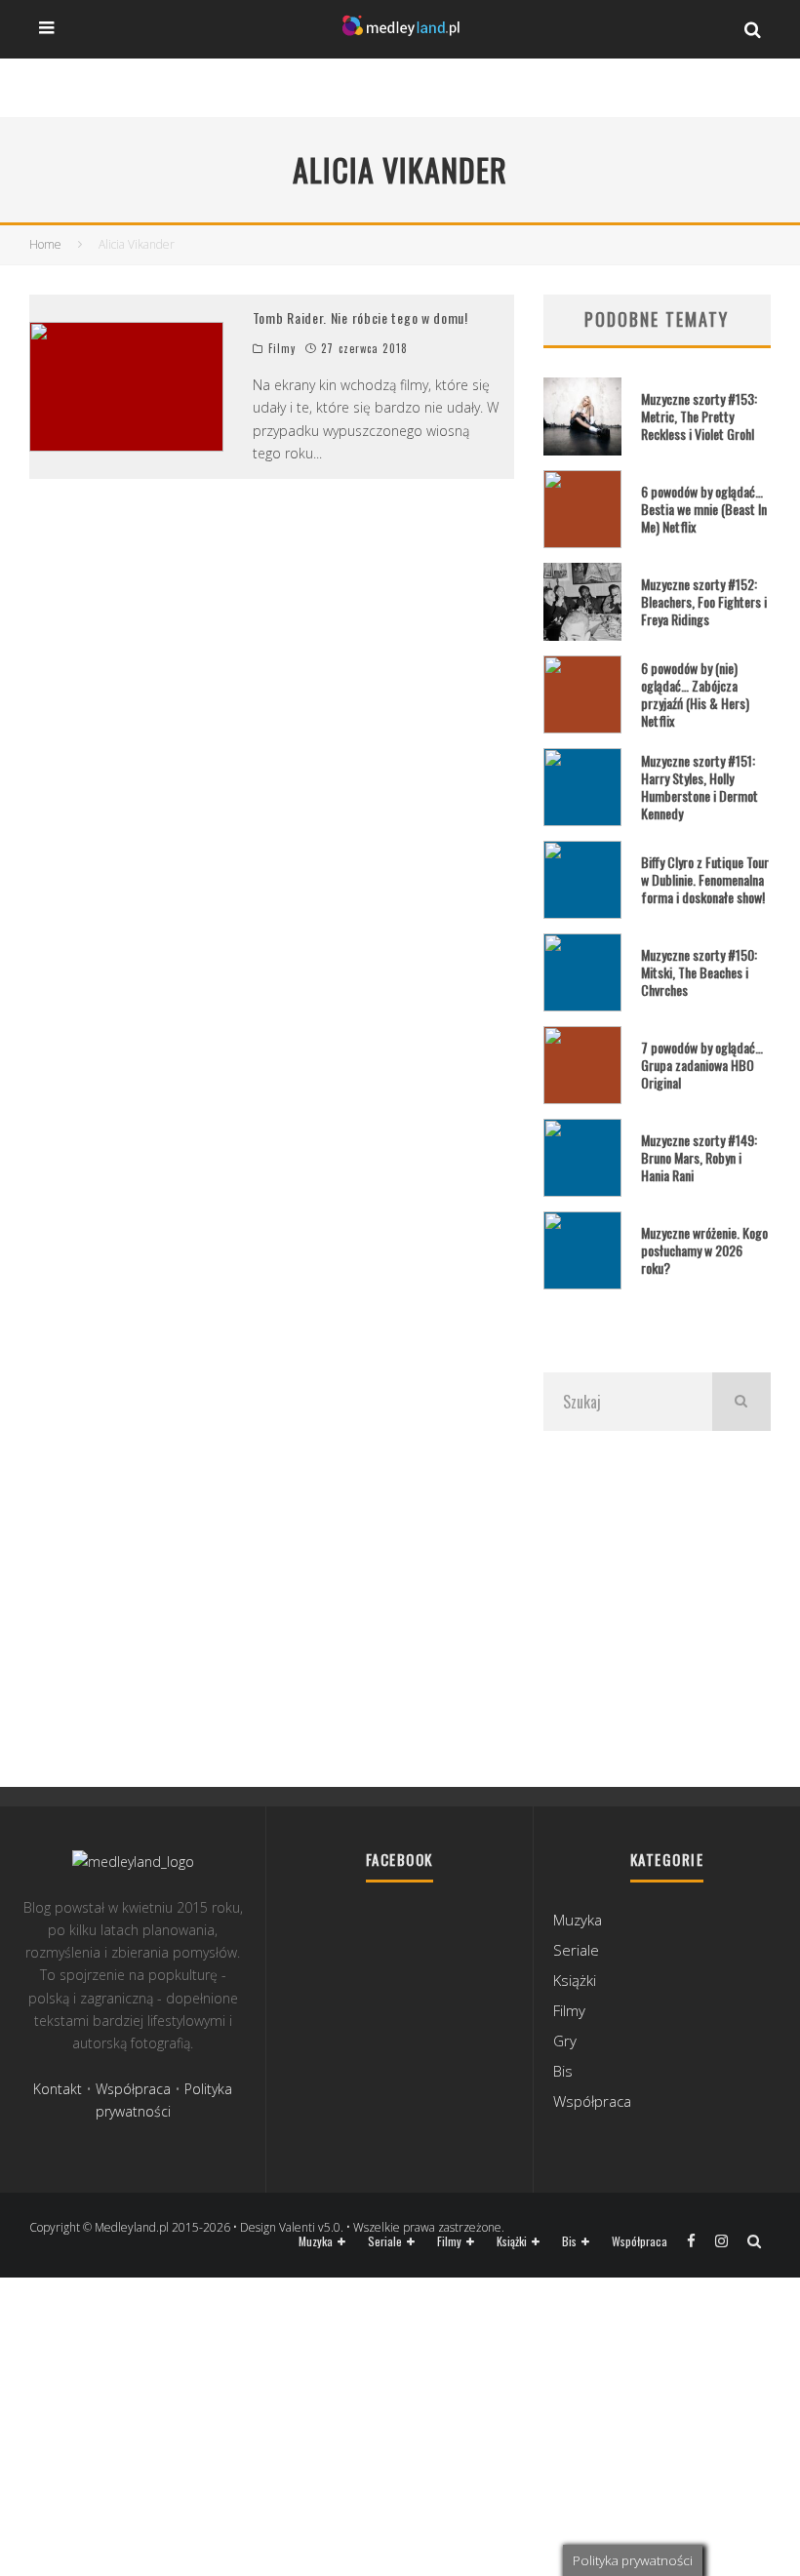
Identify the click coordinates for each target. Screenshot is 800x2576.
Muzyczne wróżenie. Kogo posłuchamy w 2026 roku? (704, 1250)
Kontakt (58, 2089)
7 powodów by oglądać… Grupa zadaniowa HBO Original (702, 1065)
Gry (565, 2041)
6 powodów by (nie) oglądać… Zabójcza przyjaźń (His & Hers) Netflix (695, 694)
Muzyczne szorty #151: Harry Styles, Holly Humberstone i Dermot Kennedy (700, 787)
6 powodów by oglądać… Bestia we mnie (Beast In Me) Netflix (704, 509)
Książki (575, 1980)
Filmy (282, 348)
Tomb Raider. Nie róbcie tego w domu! (360, 317)
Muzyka (578, 1920)
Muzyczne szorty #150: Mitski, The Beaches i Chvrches (699, 972)
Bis (563, 2071)
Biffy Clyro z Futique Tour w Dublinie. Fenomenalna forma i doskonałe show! (705, 879)
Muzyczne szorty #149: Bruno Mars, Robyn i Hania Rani (699, 1157)
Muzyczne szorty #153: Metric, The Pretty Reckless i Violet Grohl (699, 416)
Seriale (576, 1950)
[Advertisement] (657, 1606)
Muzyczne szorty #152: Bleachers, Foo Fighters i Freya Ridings (704, 601)
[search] (741, 1402)
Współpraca (133, 2089)
